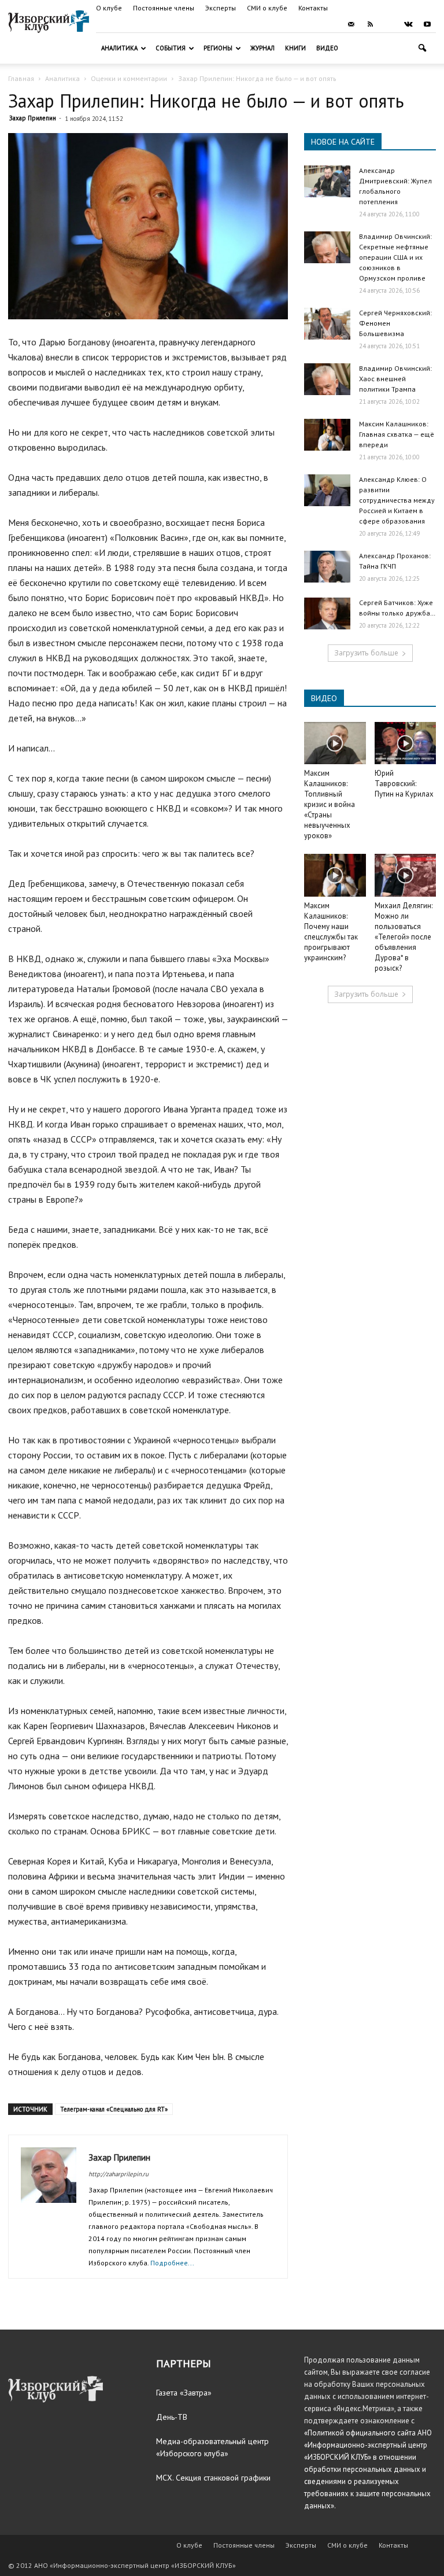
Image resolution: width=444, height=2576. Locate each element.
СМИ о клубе (267, 8)
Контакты (313, 8)
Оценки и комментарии (129, 78)
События (171, 48)
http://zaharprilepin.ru (119, 2174)
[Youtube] (427, 24)
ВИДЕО (324, 698)
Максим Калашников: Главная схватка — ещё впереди (397, 434)
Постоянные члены (164, 8)
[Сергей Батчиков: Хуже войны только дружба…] (327, 613)
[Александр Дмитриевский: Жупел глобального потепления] (327, 181)
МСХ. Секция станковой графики (213, 2478)
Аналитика (119, 48)
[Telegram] (389, 24)
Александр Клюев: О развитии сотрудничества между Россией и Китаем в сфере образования (397, 500)
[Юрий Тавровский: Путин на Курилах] (406, 743)
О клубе (109, 8)
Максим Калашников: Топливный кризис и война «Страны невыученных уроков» (330, 804)
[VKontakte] (408, 24)
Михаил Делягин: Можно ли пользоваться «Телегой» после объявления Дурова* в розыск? (404, 937)
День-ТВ (172, 2417)
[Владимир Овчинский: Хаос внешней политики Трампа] (327, 379)
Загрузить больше (366, 653)
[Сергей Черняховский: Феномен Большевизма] (327, 324)
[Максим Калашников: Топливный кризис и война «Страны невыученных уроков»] (335, 743)
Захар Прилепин (33, 118)
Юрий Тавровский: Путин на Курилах (404, 784)
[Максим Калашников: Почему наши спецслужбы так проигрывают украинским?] (335, 875)
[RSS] (370, 24)
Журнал (262, 48)
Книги (295, 48)
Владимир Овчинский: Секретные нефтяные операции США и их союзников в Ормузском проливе (395, 257)
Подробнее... (172, 2263)
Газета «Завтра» (184, 2393)
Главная (21, 78)
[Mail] (351, 24)
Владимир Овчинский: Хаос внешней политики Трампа (395, 379)
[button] (422, 48)
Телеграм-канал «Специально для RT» (114, 2109)
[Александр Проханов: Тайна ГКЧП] (327, 567)
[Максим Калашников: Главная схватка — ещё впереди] (327, 435)
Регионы (218, 48)
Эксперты (221, 8)
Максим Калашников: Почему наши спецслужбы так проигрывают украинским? (331, 932)
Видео (327, 48)
